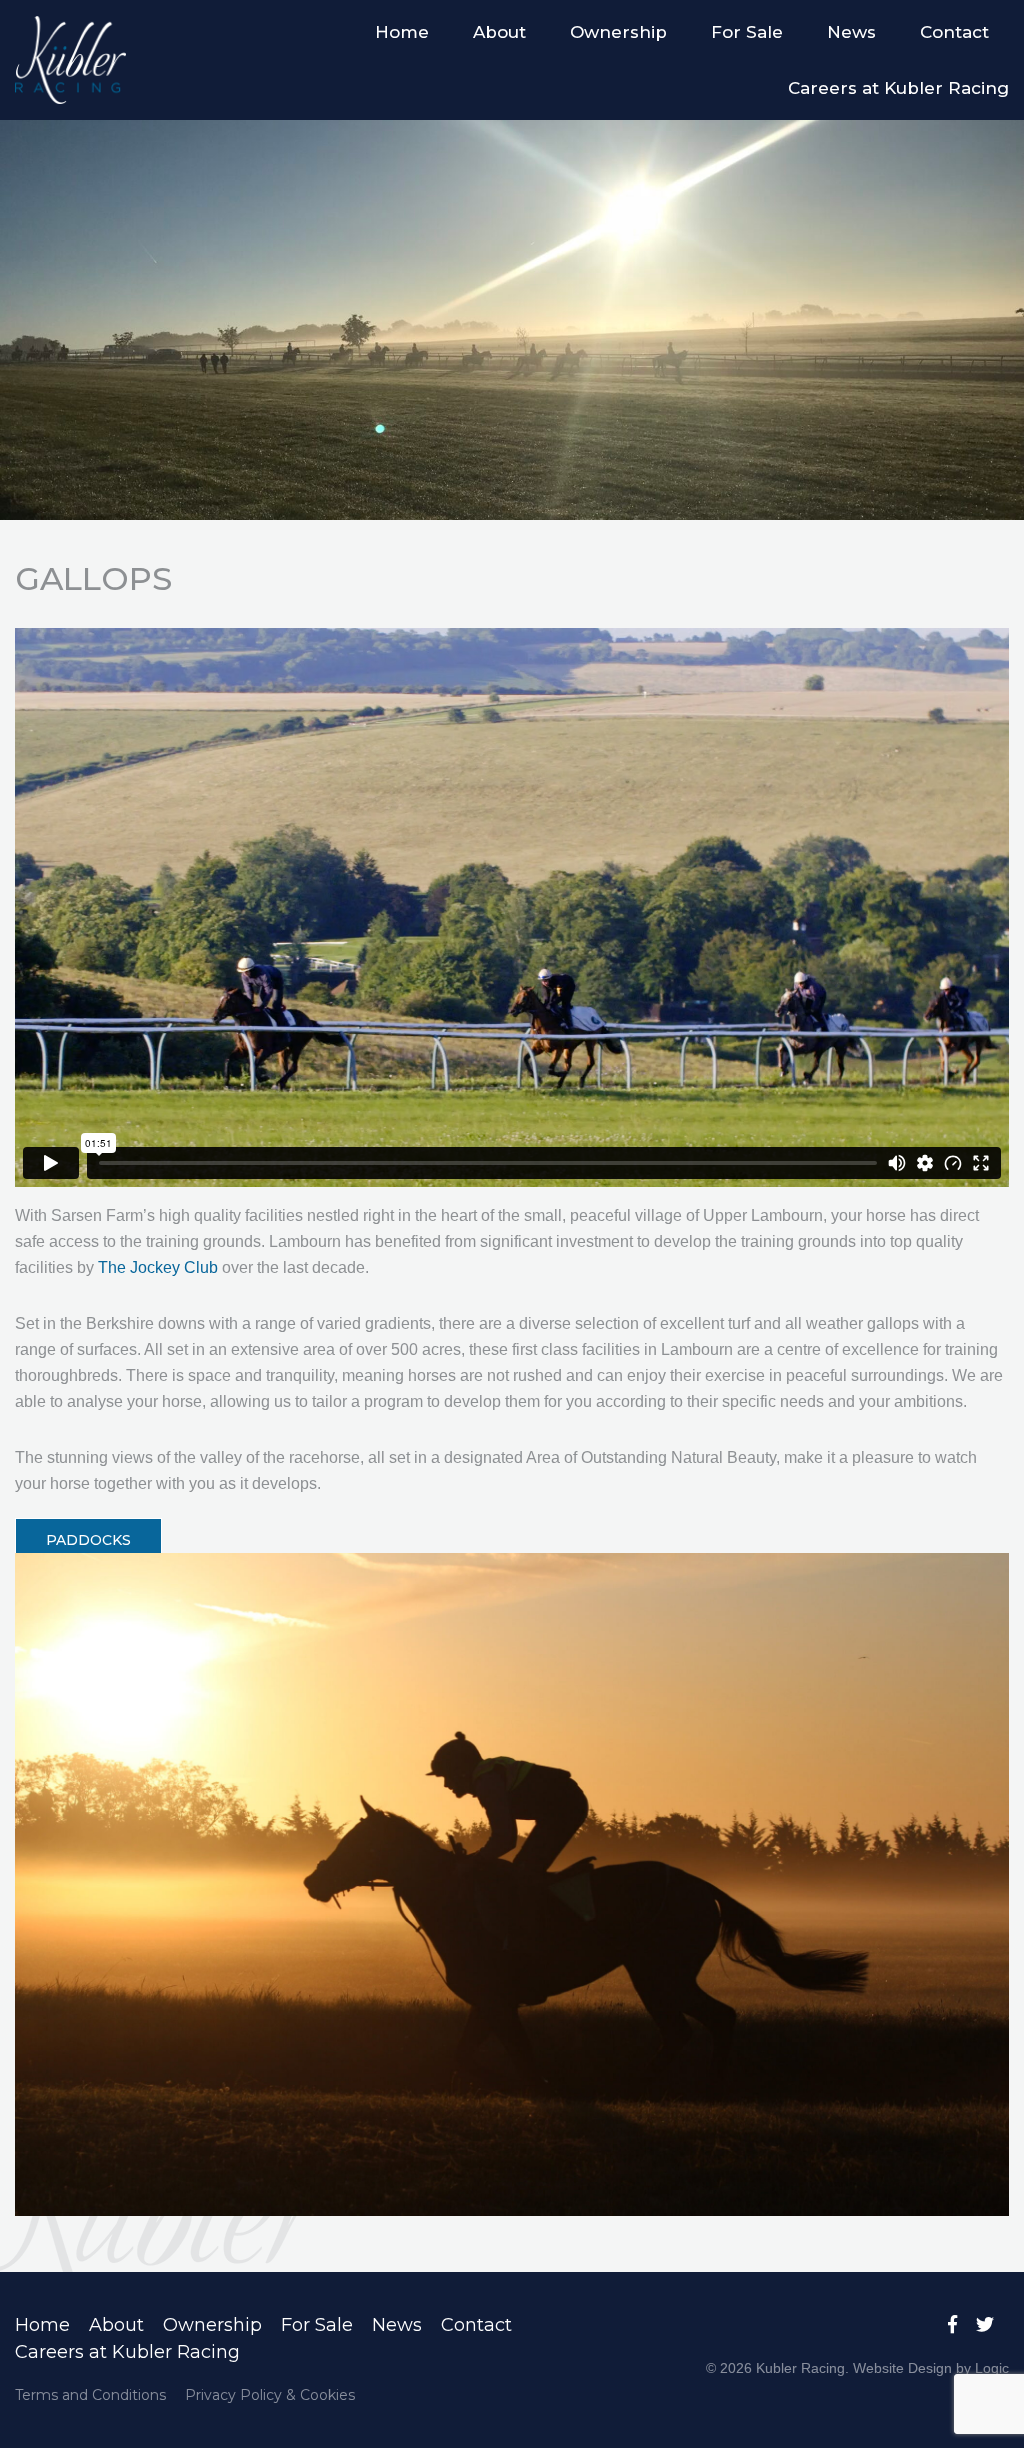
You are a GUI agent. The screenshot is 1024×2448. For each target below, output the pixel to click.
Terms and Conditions (90, 2395)
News (851, 32)
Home (402, 32)
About (499, 32)
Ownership (618, 32)
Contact (954, 32)
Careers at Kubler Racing (898, 88)
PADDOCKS (88, 1540)
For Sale (747, 32)
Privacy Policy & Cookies (270, 2395)
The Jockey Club (160, 1267)
